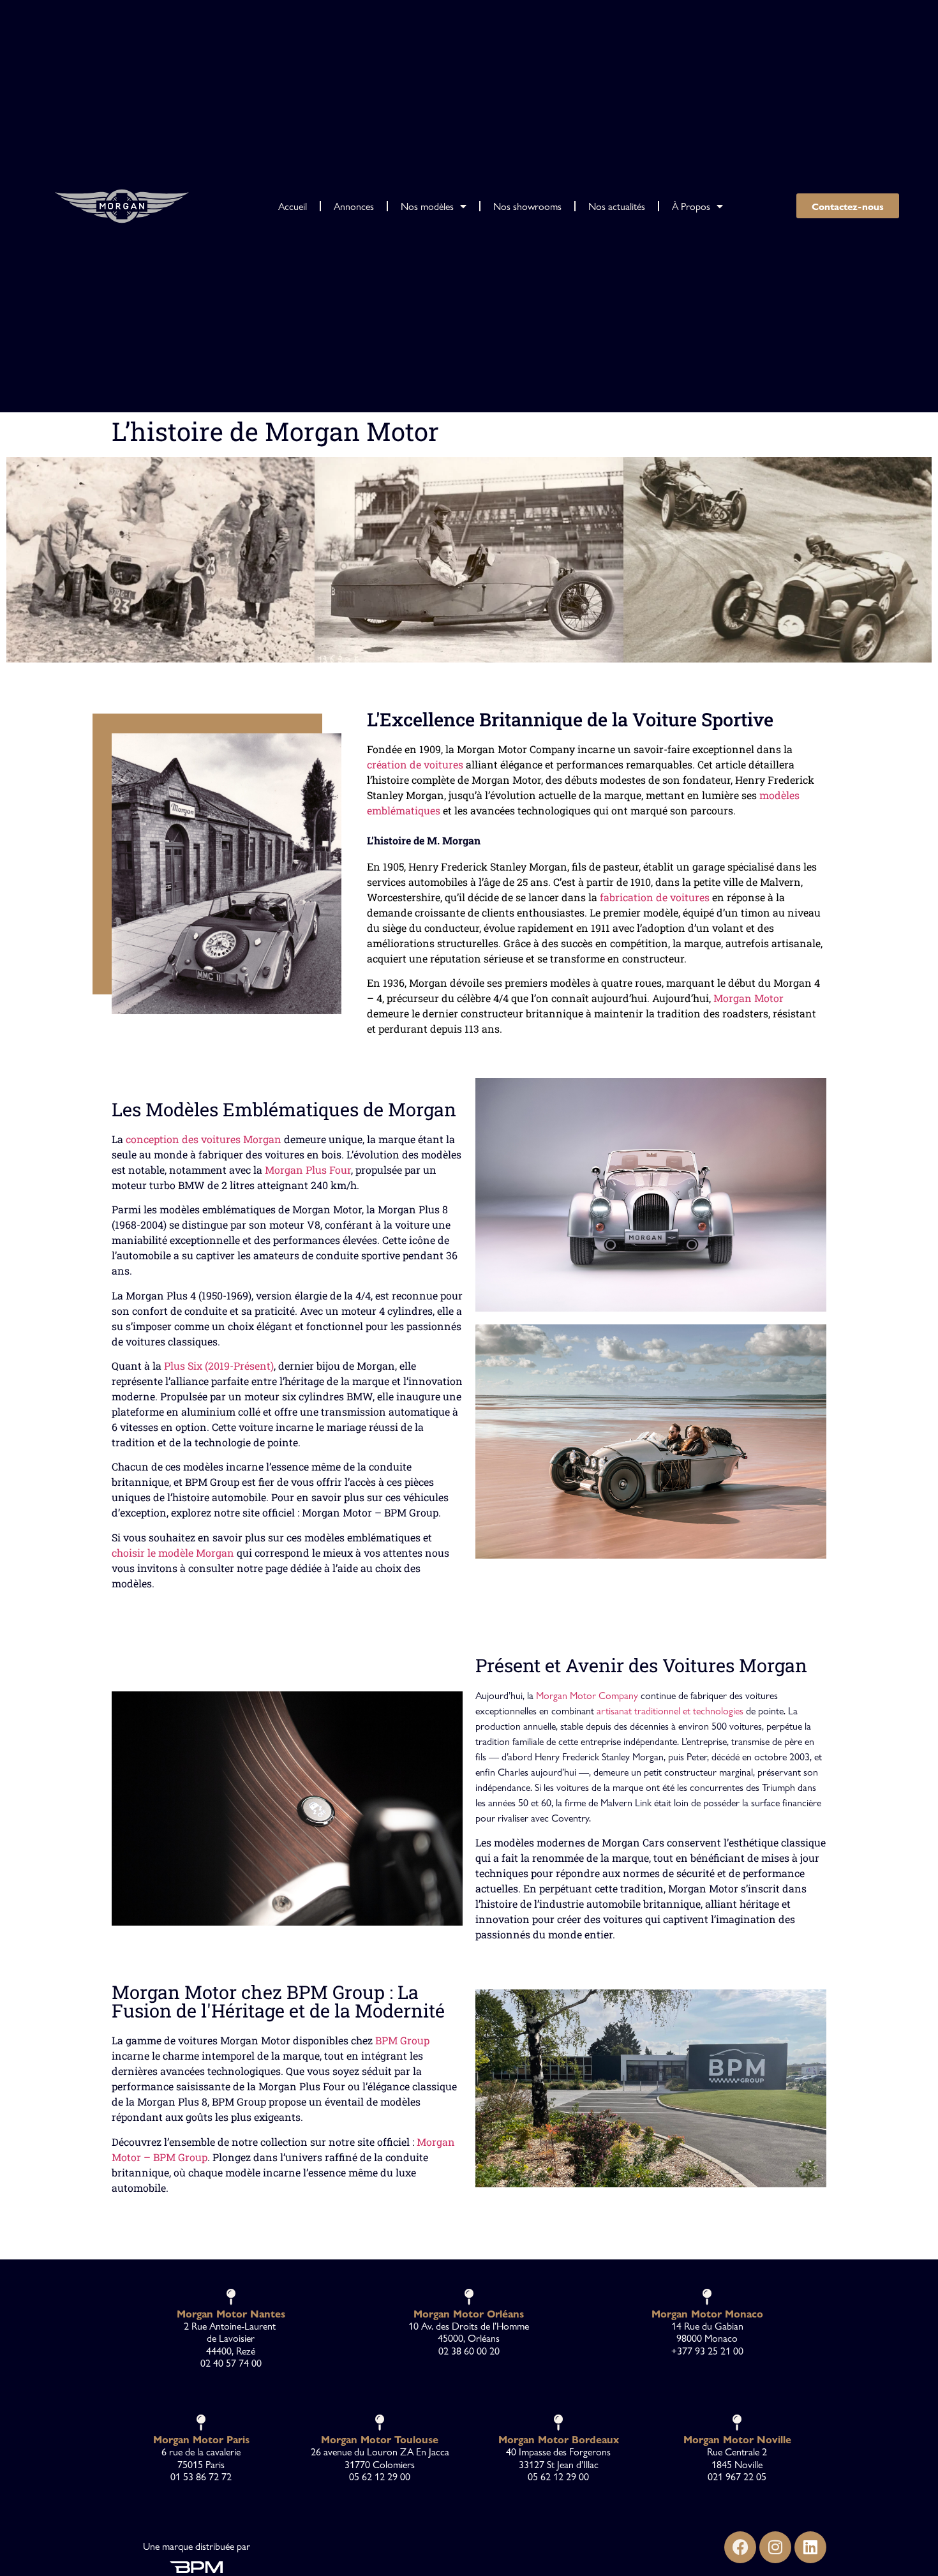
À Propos (691, 206)
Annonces (354, 206)
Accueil (293, 206)
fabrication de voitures (655, 897)
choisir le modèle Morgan (173, 1553)
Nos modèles (427, 206)
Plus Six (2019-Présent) (219, 1366)
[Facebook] (740, 2547)
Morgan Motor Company (587, 1695)
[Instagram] (775, 2547)
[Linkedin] (810, 2547)
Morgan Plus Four (308, 1170)
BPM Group (402, 2040)
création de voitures (415, 764)
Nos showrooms (527, 206)
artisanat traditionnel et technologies (670, 1710)
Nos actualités (617, 206)
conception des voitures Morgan (204, 1139)
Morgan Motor (748, 998)
